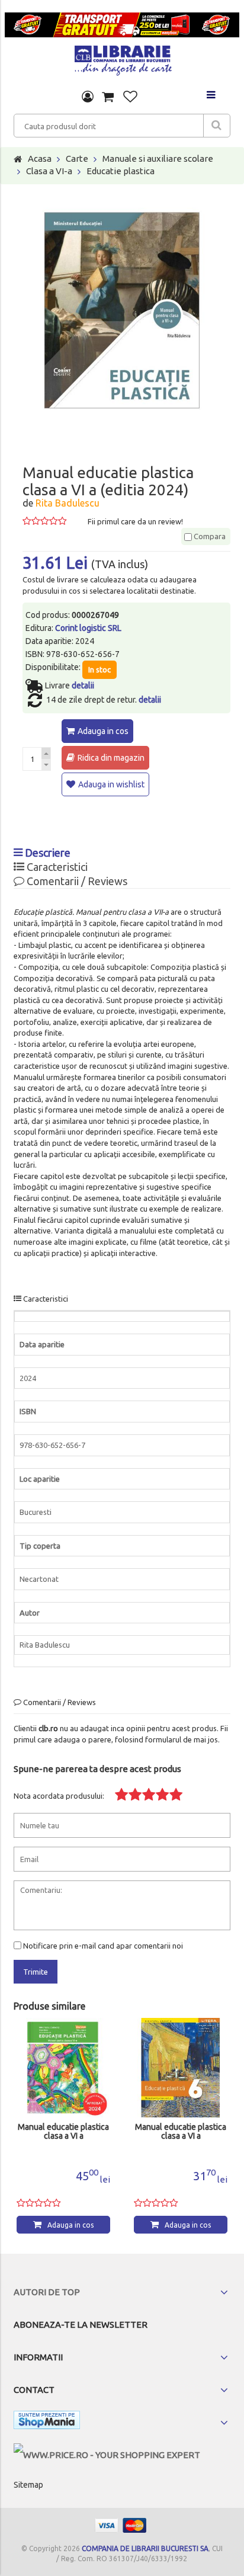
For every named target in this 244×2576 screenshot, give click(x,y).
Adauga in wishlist (111, 784)
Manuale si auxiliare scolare (158, 158)
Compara (209, 536)
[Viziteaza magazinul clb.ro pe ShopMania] (47, 2422)
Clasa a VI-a (49, 171)
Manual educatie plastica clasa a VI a (63, 2132)
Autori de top (47, 2292)
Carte (77, 158)
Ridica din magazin (111, 758)
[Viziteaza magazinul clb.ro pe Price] (107, 2455)
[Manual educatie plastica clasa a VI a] (63, 2068)
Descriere (46, 853)
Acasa (40, 158)
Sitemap (28, 2485)
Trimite (36, 1972)
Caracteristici (56, 867)
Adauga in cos (103, 731)
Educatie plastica (121, 171)
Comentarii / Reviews (76, 881)
